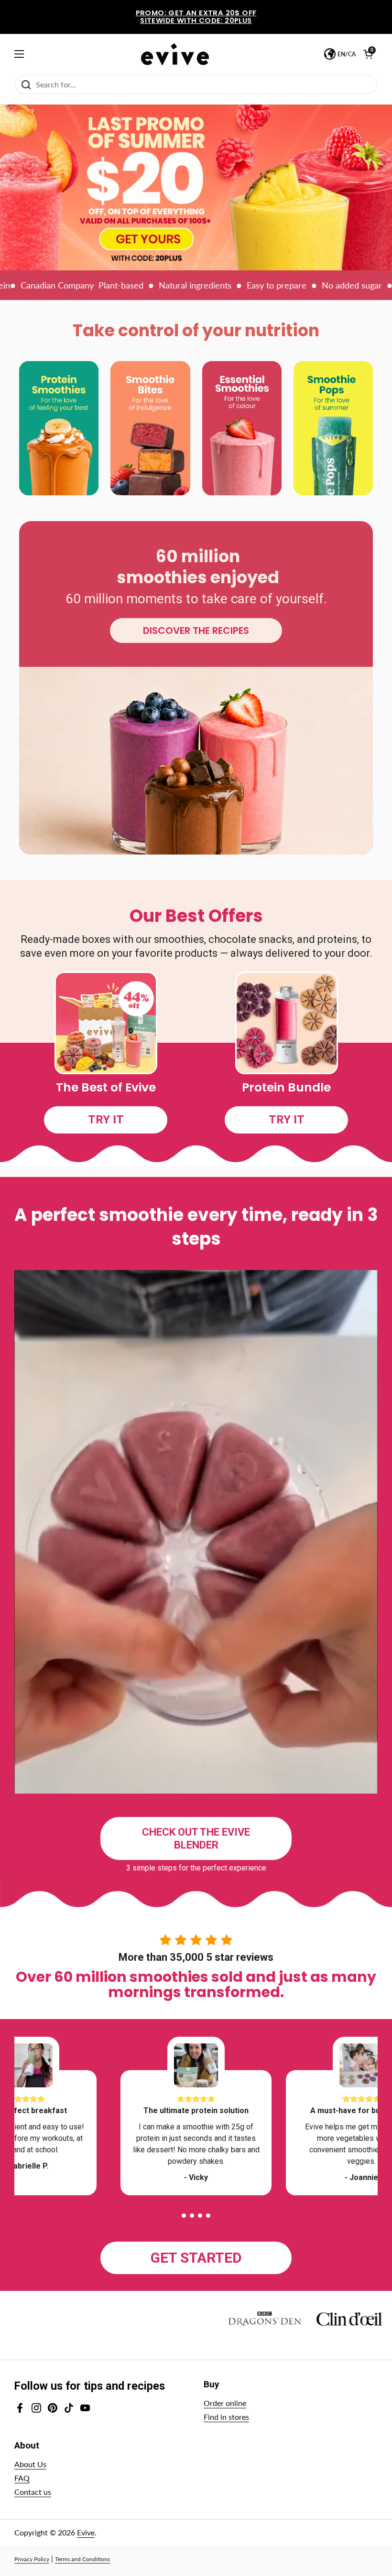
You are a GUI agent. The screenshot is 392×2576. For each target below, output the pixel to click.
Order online (225, 2403)
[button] (184, 2216)
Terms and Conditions (82, 2559)
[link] (196, 187)
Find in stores (226, 2417)
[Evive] (175, 54)
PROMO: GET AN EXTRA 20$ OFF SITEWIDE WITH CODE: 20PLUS (196, 17)
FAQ (22, 2478)
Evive (86, 2532)
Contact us (33, 2492)
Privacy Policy (32, 2559)
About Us (30, 2464)
